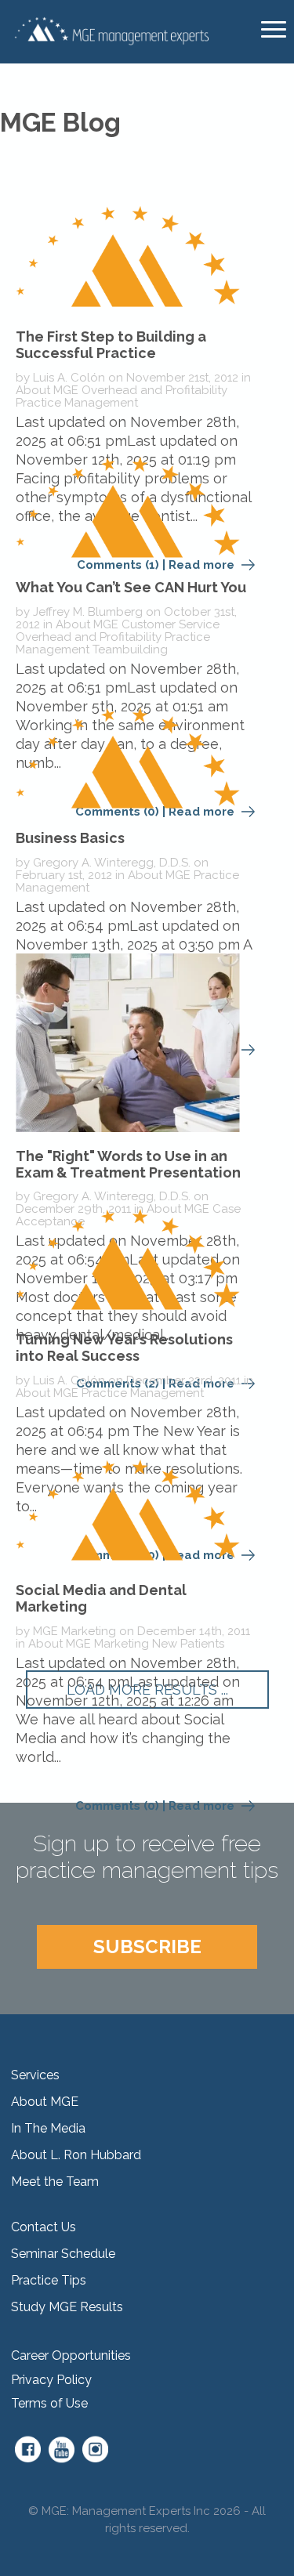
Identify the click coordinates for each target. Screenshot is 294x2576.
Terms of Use (49, 2403)
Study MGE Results (67, 2307)
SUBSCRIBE (147, 1946)
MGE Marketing (74, 1631)
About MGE (47, 390)
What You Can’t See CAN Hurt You (131, 587)
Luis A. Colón (69, 378)
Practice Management (77, 403)
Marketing (122, 1644)
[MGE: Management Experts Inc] (110, 30)
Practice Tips (49, 2280)
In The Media (48, 2128)
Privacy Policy (51, 2380)
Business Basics (70, 838)
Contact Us (44, 2227)
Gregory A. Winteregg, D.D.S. (112, 863)
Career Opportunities (71, 2355)
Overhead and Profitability (154, 390)
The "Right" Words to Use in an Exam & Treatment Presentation (128, 1164)
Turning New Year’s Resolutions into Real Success (124, 1348)
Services (35, 2075)
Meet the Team (55, 2182)
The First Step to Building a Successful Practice (111, 345)
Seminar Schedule (63, 2254)
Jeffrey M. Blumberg (88, 612)
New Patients (188, 1644)
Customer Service (171, 624)
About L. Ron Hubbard (76, 2155)
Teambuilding (130, 649)
